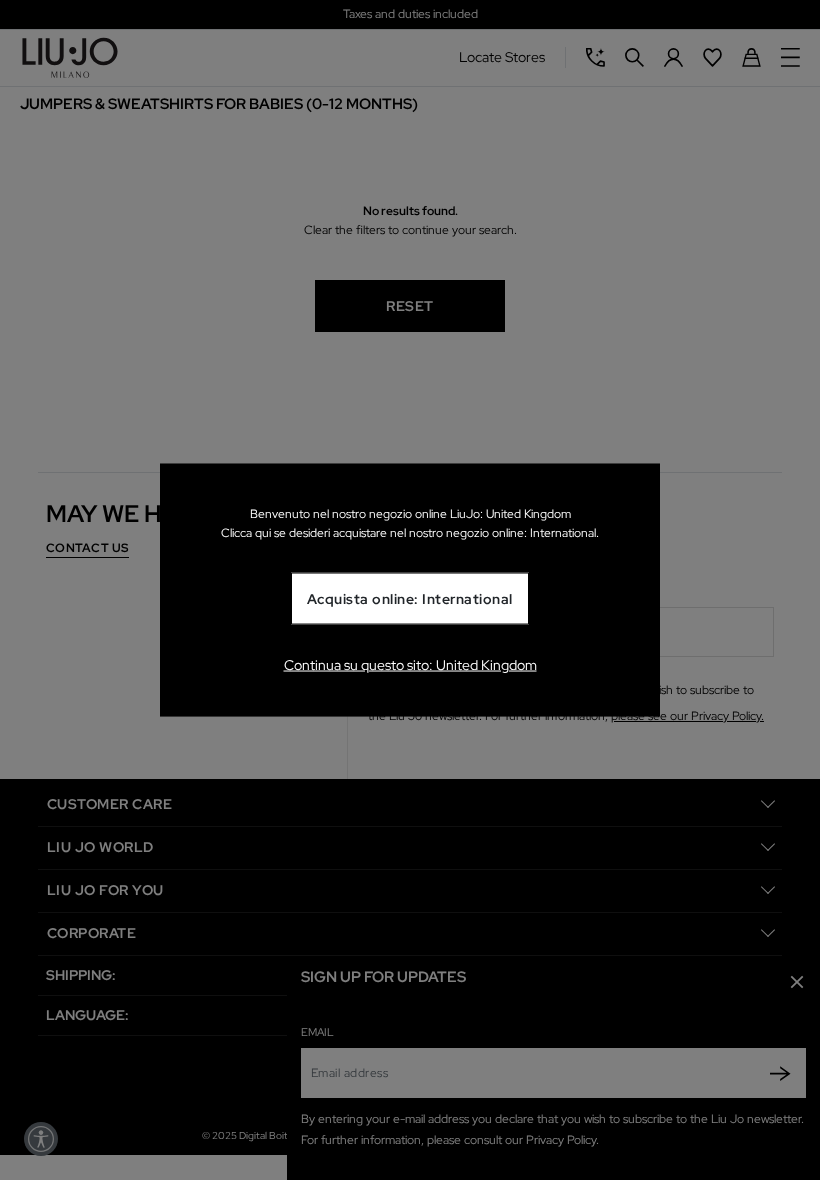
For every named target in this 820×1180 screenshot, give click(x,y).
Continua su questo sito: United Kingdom (410, 664)
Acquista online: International (410, 599)
